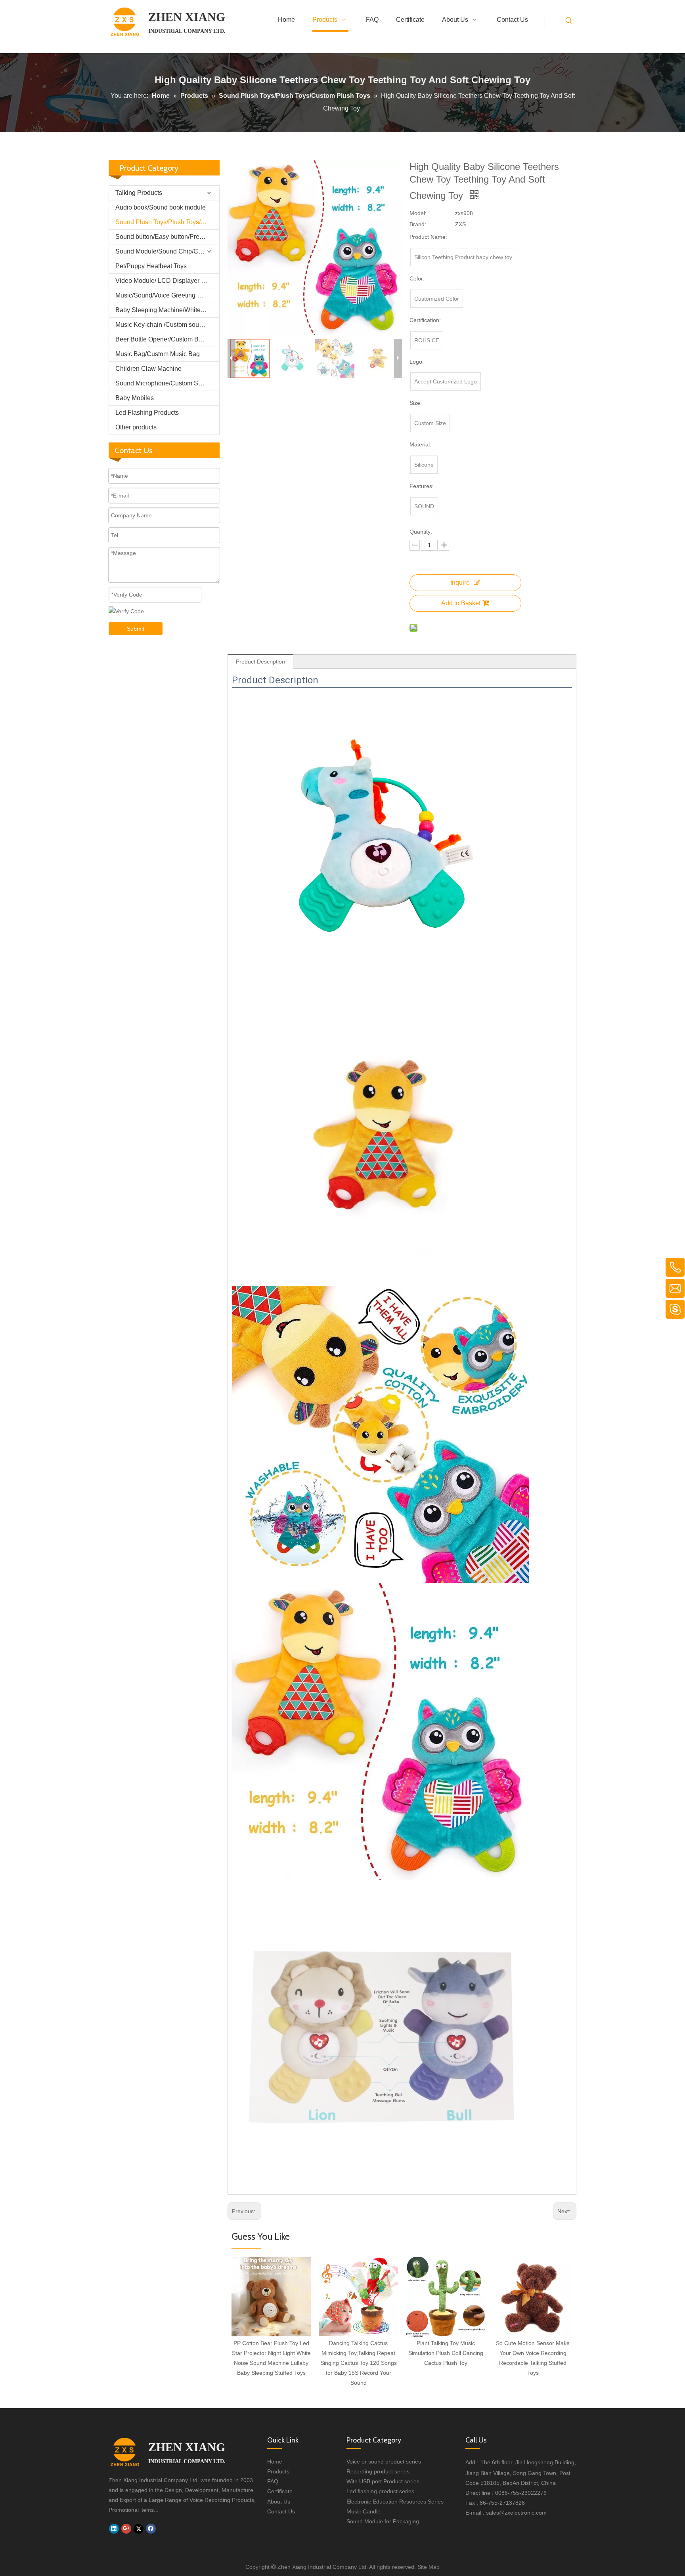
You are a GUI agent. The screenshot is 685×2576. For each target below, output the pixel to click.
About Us (279, 2502)
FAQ (273, 2481)
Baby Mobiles (135, 398)
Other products (136, 427)
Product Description (260, 662)
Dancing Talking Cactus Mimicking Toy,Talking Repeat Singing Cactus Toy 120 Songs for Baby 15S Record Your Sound (359, 2363)
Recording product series (378, 2471)
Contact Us (281, 2511)
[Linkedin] (114, 2528)
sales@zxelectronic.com (516, 2513)
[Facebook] (151, 2528)
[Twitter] (139, 2528)
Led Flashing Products (147, 413)
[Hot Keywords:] (569, 21)
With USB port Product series (383, 2481)
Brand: (418, 224)
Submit (136, 629)
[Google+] (126, 2528)
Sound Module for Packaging (383, 2521)
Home (275, 2462)
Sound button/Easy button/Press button (167, 237)
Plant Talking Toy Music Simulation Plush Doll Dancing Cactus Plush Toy (446, 2353)
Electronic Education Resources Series (395, 2502)
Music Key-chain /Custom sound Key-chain (167, 325)
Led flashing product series (380, 2491)
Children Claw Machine (148, 369)
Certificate (280, 2491)
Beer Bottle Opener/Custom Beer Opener (167, 339)
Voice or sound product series (384, 2462)
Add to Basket (461, 603)
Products (278, 2471)
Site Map (429, 2567)
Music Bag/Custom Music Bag (158, 354)
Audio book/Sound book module (161, 207)
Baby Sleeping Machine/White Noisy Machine (167, 310)
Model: (418, 213)
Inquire (460, 583)
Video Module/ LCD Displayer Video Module (167, 281)
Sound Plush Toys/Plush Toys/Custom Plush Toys (167, 222)
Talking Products (139, 193)
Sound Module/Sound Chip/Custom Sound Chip (167, 251)
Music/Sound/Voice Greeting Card (163, 295)
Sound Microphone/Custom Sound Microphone (167, 383)
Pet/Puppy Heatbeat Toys (151, 266)
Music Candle (364, 2511)
